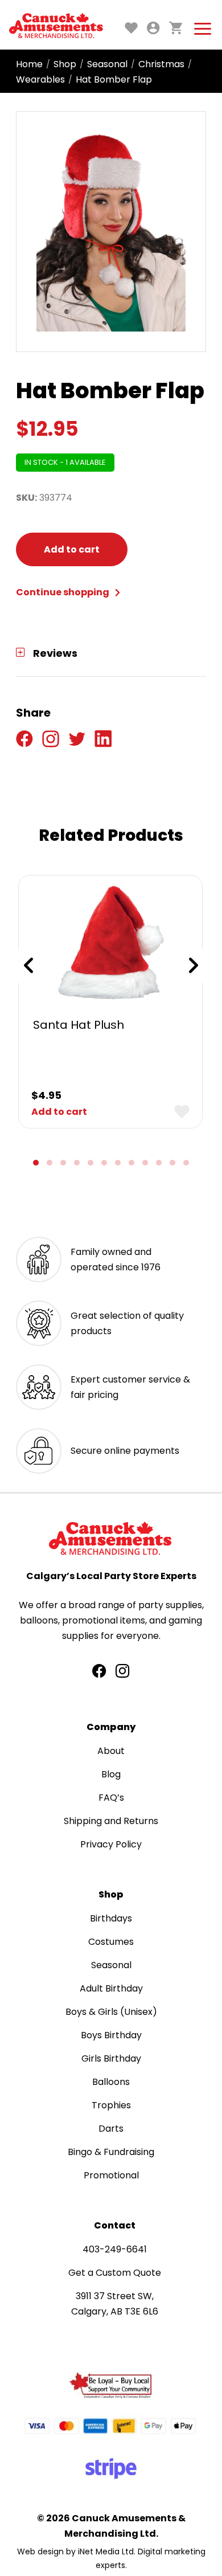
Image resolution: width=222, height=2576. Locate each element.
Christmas (161, 64)
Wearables (40, 79)
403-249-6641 (115, 2249)
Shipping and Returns (111, 1821)
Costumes (111, 1942)
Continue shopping (63, 592)
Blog (111, 1774)
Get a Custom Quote (115, 2273)
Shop (65, 64)
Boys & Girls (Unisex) (111, 2012)
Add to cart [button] (59, 1112)
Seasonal (107, 64)
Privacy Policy (111, 1844)
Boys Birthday (111, 2035)
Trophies (111, 2105)
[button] (36, 1163)
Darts (111, 2129)
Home (29, 64)
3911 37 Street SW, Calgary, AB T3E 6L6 (115, 2304)
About (111, 1751)
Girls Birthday (111, 2058)
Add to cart (72, 549)
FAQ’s (111, 1798)
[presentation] (28, 966)
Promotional (111, 2175)
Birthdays (111, 1918)
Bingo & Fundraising (111, 2152)
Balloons (111, 2082)
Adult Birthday (111, 1988)
